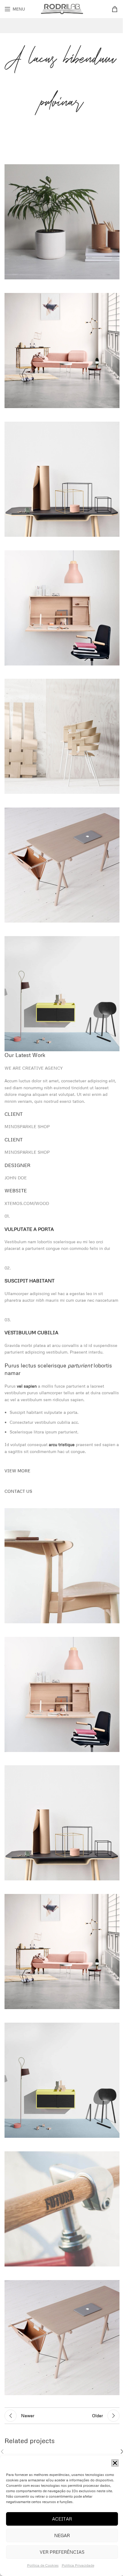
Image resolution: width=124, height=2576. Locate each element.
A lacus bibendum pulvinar (68, 131)
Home (30, 131)
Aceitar (62, 2519)
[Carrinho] (116, 9)
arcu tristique (62, 1444)
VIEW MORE (17, 1471)
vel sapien (27, 1386)
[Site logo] (62, 8)
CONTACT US (18, 1491)
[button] (115, 2463)
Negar (62, 2535)
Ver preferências (62, 2552)
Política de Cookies (43, 2565)
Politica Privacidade (78, 2565)
